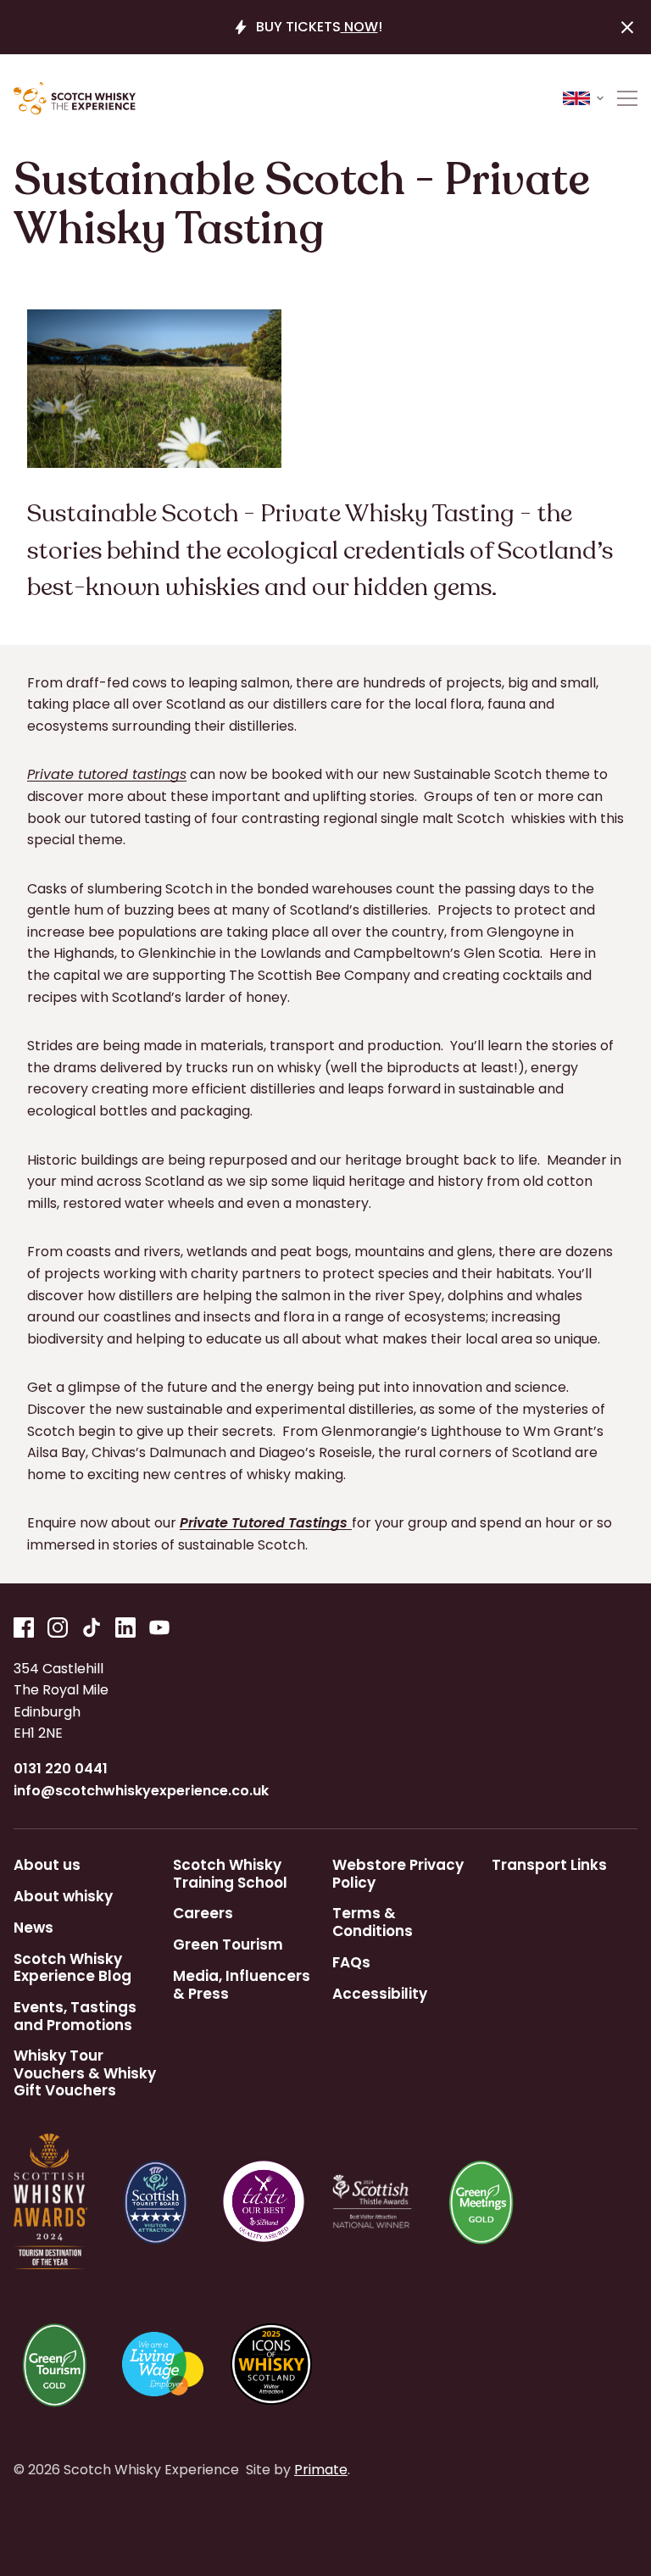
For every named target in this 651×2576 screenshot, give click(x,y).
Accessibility (380, 1994)
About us (47, 1865)
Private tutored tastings (107, 774)
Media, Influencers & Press (242, 1985)
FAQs (351, 1962)
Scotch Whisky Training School (230, 1874)
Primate (321, 2470)
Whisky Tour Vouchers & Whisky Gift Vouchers (85, 2073)
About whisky (63, 1896)
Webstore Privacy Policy (398, 1874)
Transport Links (549, 1865)
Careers (203, 1913)
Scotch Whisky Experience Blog (72, 1968)
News (33, 1928)
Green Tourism (228, 1945)
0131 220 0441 (61, 1769)
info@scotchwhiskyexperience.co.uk (141, 1791)
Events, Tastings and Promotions (75, 2016)
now (359, 27)
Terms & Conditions (373, 1922)
